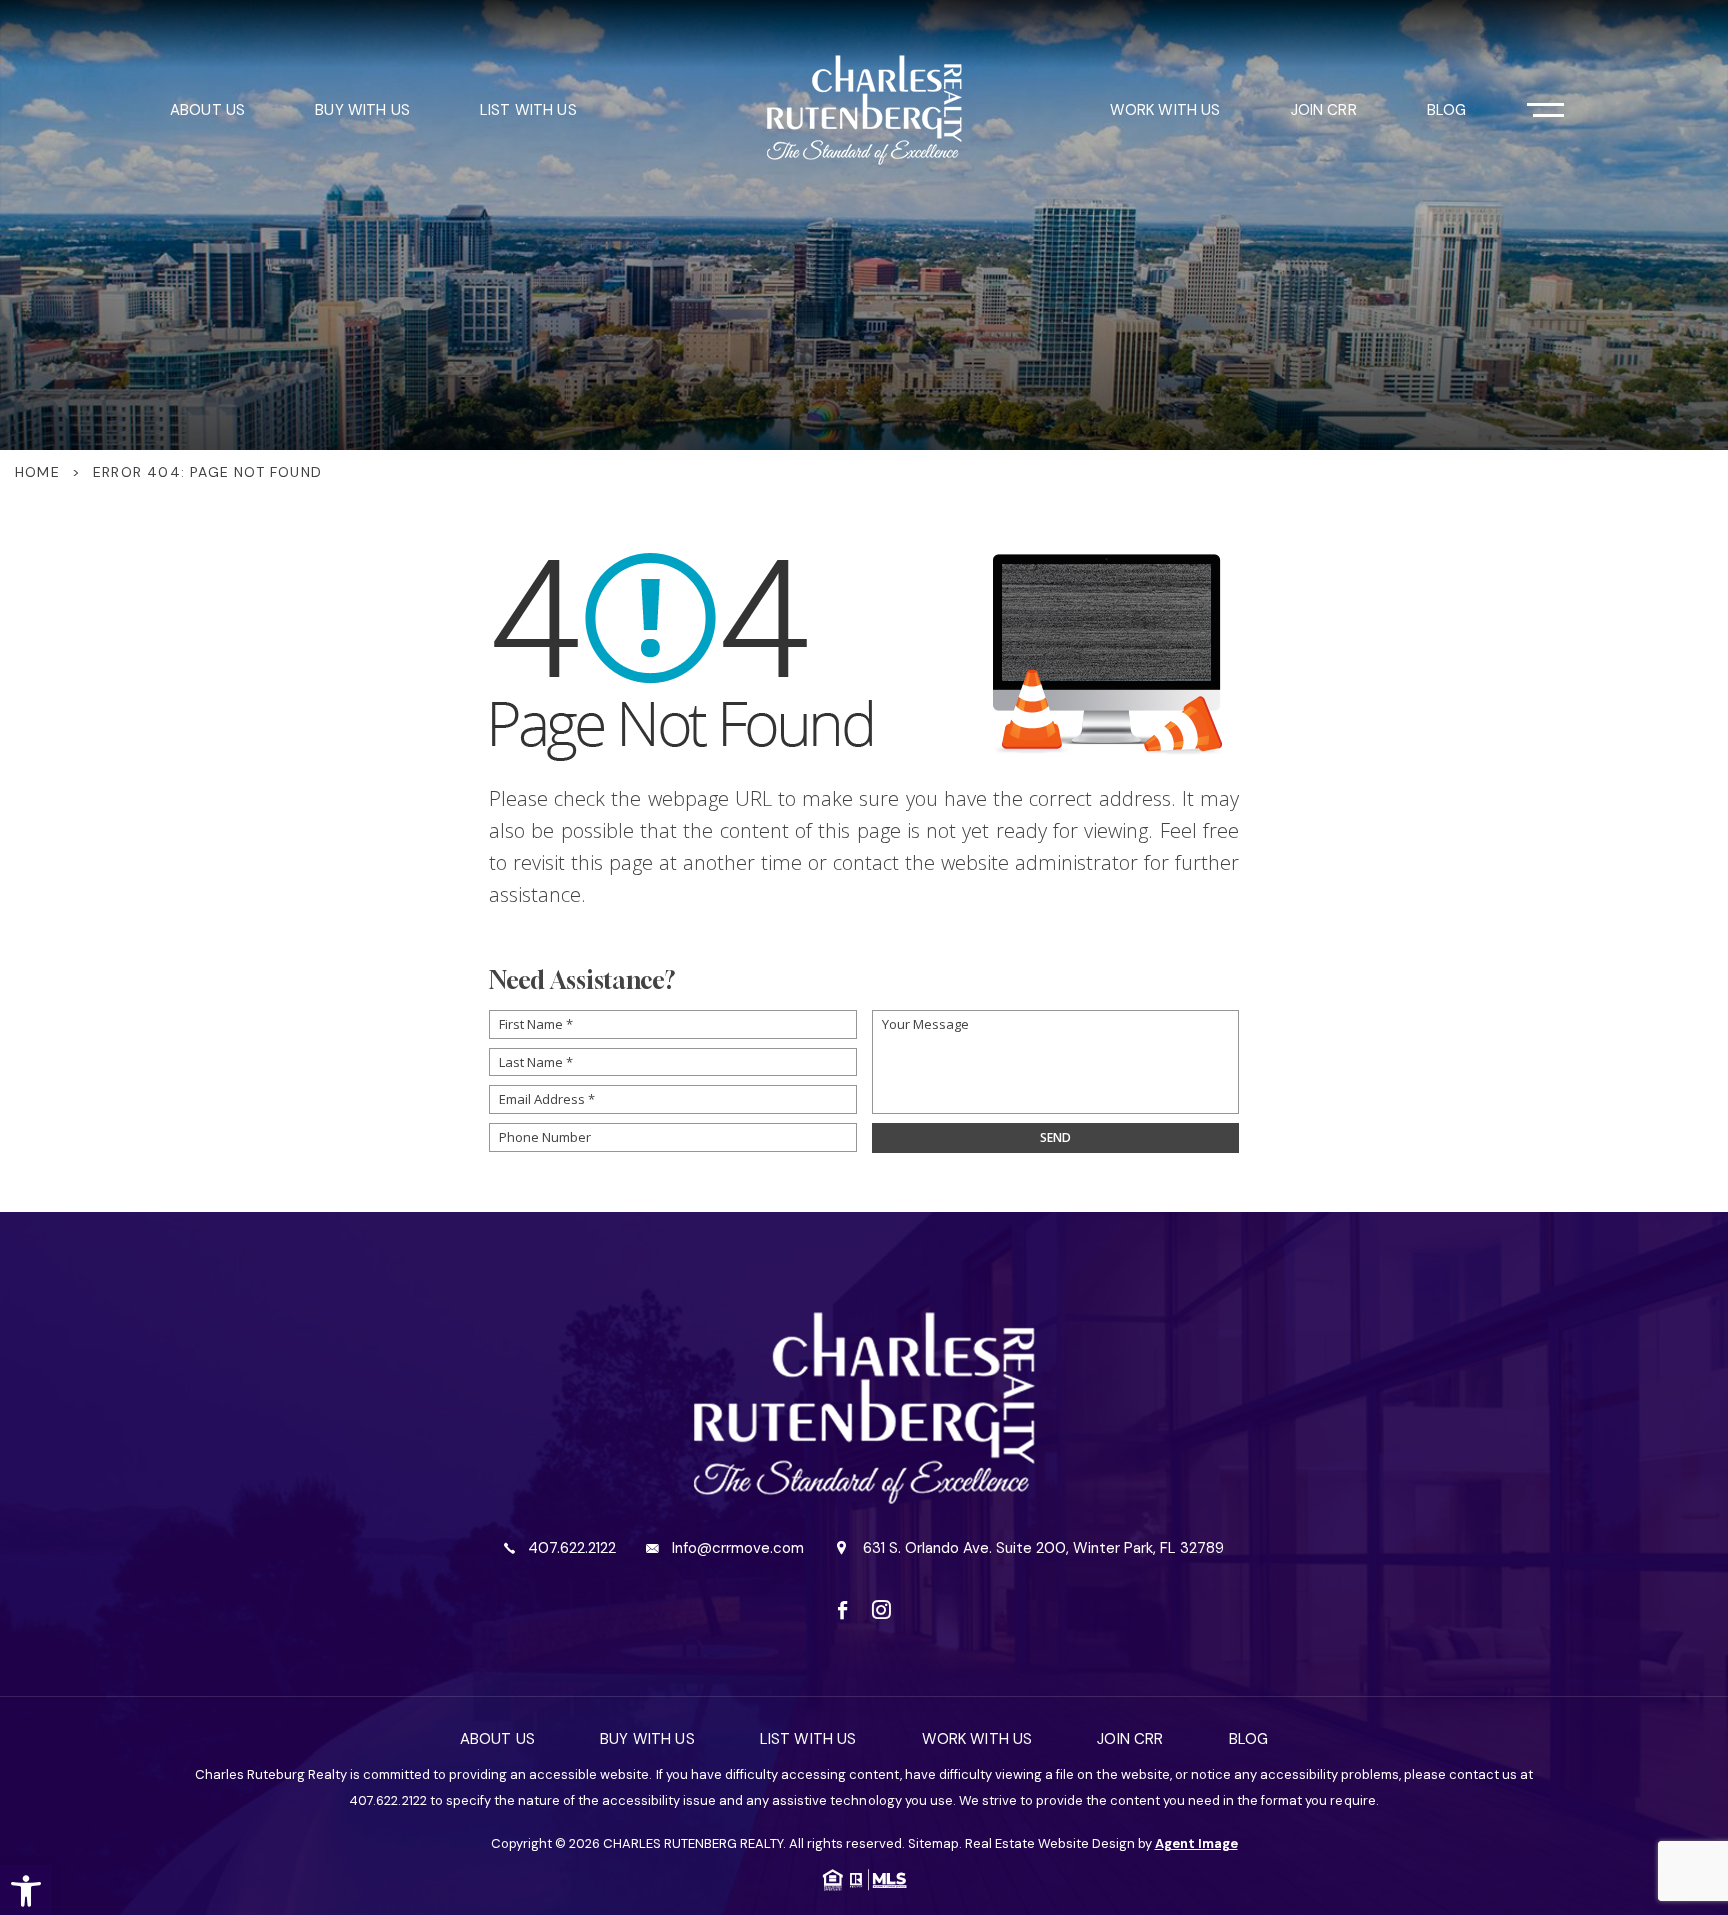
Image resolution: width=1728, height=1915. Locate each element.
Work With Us (1165, 110)
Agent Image (1196, 1843)
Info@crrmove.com (738, 1548)
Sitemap (933, 1843)
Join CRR (1324, 110)
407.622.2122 (572, 1548)
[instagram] (881, 1609)
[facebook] (842, 1609)
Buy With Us (362, 110)
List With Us (528, 110)
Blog (1447, 110)
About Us (207, 110)
